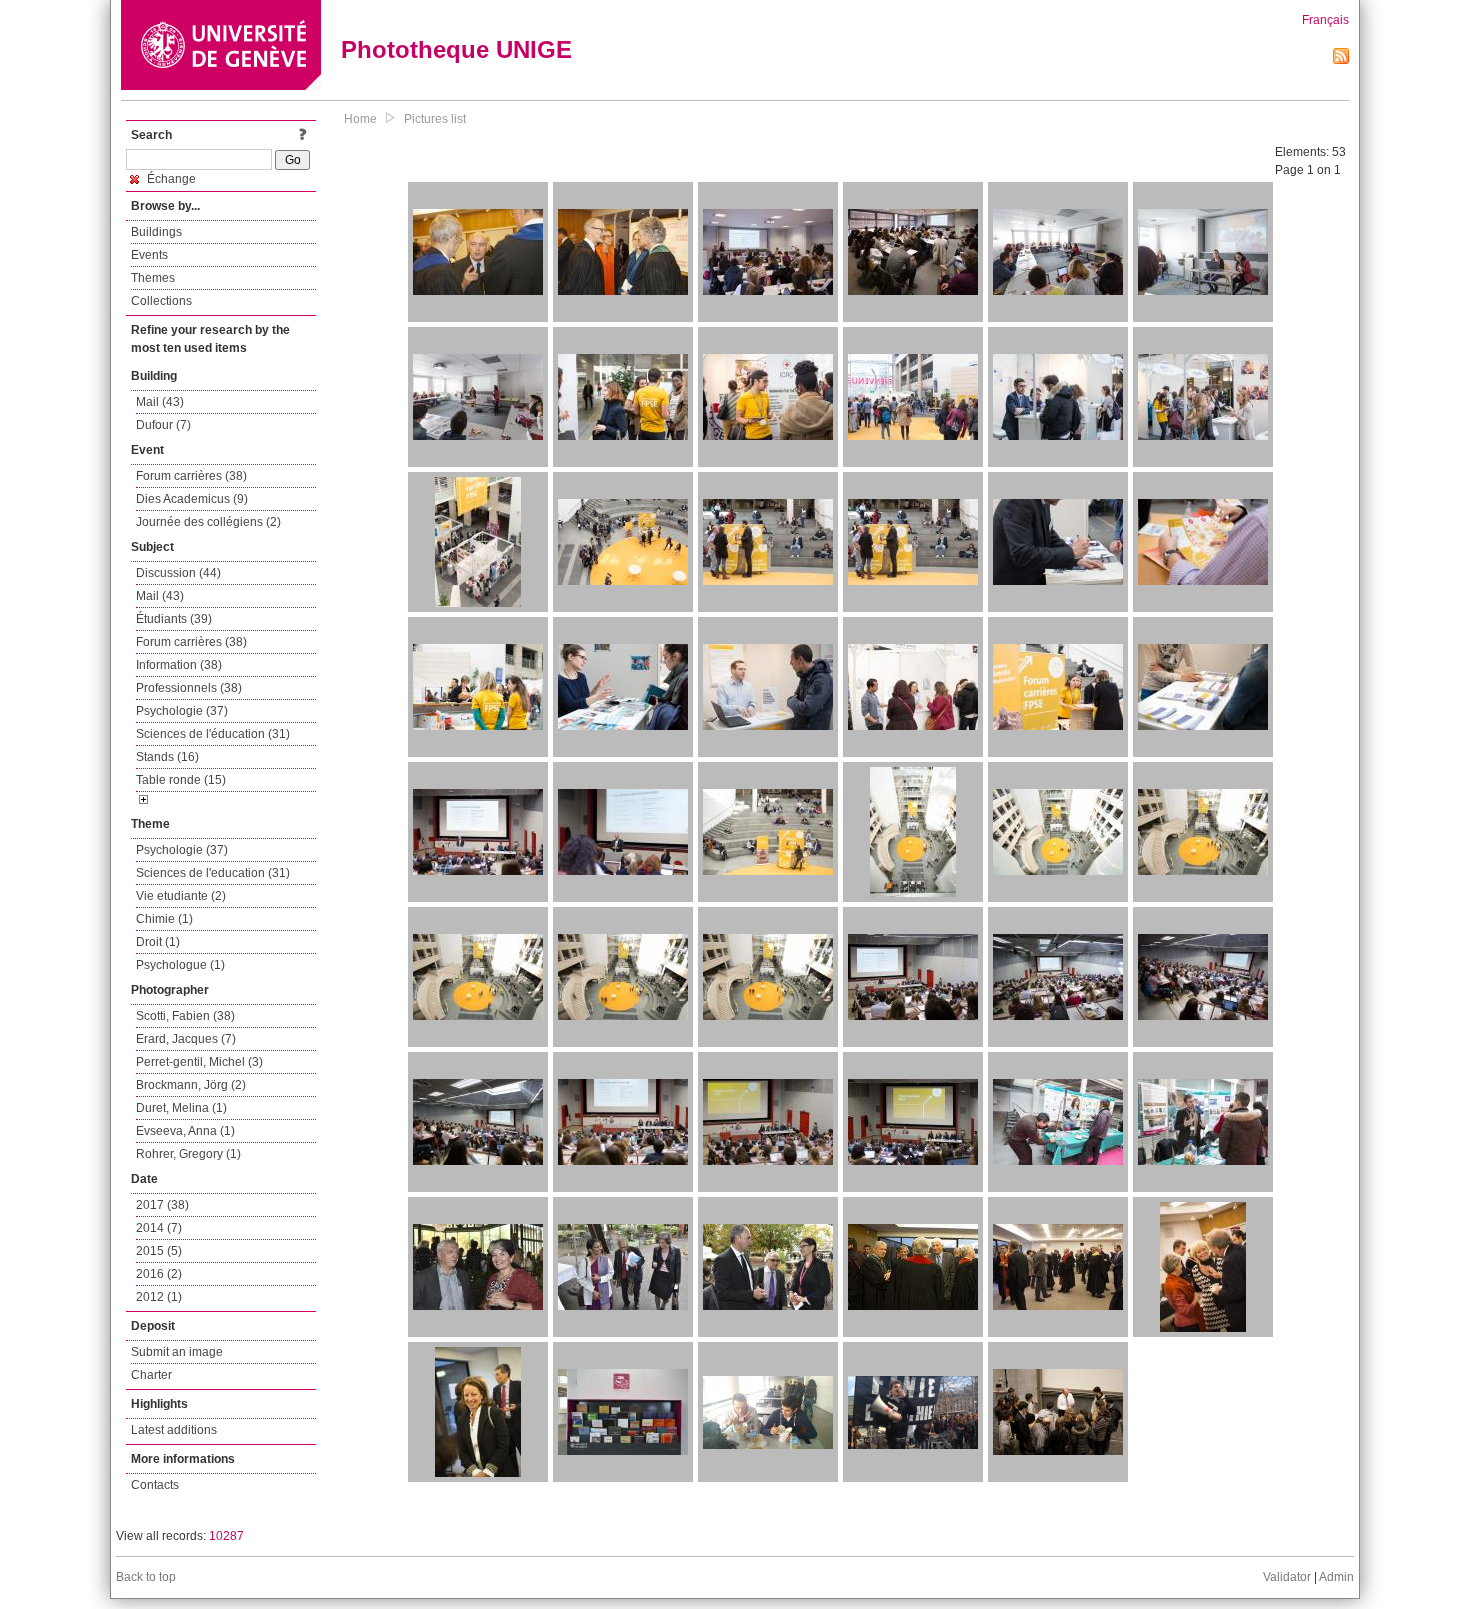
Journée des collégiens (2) (208, 522)
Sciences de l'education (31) (213, 873)
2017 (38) (162, 1205)
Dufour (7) (163, 425)
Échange (170, 179)
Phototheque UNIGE (456, 49)
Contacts (155, 1485)
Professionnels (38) (189, 688)
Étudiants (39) (174, 619)
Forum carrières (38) (191, 476)
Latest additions (174, 1430)
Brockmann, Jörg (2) (191, 1085)
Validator (1287, 1577)
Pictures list (435, 119)
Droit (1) (158, 942)
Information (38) (179, 665)
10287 (226, 1536)
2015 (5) (159, 1251)
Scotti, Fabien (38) (185, 1016)
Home (360, 119)
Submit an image (177, 1352)
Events (149, 255)
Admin (1336, 1577)
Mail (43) (160, 402)
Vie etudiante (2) (181, 896)
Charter (151, 1375)
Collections (161, 301)
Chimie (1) (164, 919)
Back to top (146, 1577)
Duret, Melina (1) (181, 1108)
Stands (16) (167, 757)
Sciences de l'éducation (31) (213, 734)
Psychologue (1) (180, 965)
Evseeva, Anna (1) (185, 1131)
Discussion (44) (178, 573)
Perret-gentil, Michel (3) (199, 1062)
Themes (153, 278)
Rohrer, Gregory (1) (188, 1154)
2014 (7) (159, 1228)
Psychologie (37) (182, 711)
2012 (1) (159, 1297)
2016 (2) (159, 1274)
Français (1325, 20)
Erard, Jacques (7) (186, 1039)
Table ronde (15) (181, 780)
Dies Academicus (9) (192, 499)
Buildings (156, 232)
